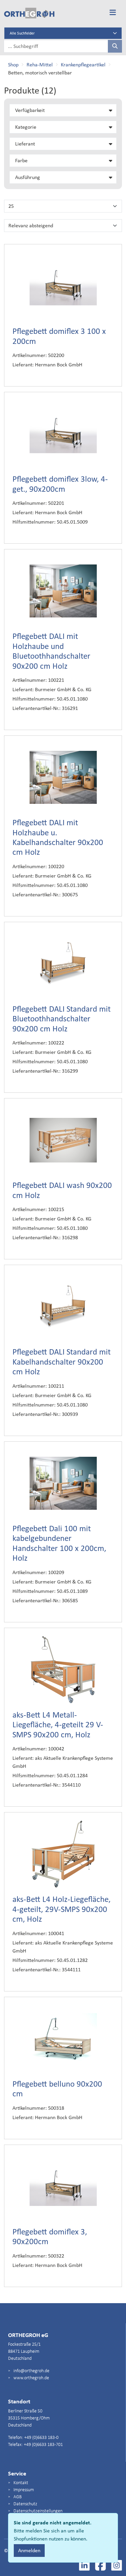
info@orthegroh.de (31, 2371)
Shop (13, 65)
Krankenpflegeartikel (83, 65)
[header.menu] (113, 13)
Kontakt (20, 2483)
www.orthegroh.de (31, 2378)
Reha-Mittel (40, 65)
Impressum (23, 2490)
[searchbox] (56, 46)
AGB (17, 2497)
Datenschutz (25, 2504)
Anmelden (29, 2550)
